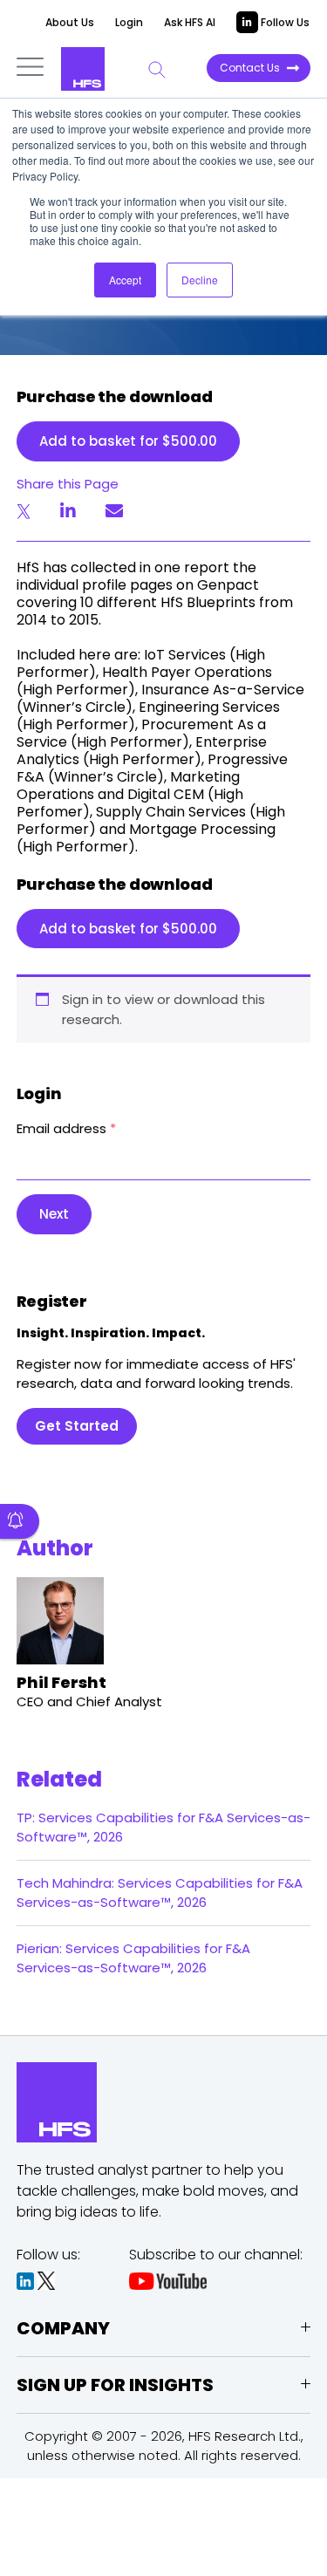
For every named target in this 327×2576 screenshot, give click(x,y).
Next (54, 1214)
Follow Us (284, 22)
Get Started (77, 1426)
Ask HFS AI (190, 22)
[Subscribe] (20, 1521)
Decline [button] (200, 280)
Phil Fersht (61, 1682)
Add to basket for (128, 441)
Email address (66, 1128)
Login (129, 22)
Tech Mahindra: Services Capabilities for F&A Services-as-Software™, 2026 (160, 1893)
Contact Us (250, 68)
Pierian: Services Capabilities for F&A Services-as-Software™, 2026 (133, 1958)
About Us (70, 22)
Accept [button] (125, 280)
